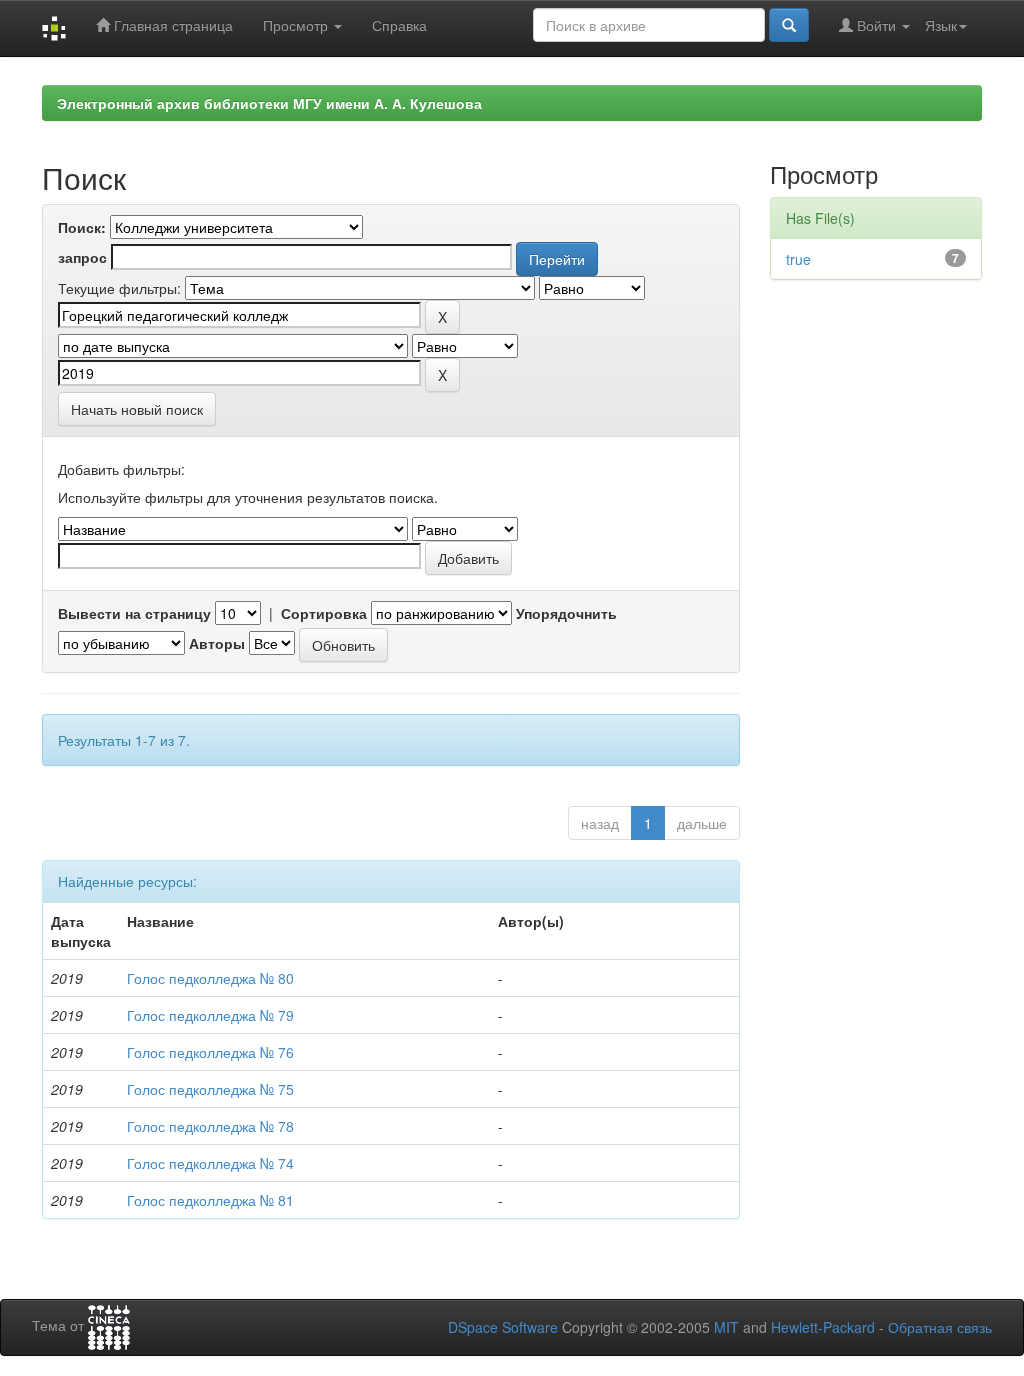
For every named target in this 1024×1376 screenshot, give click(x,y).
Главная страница (171, 25)
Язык (941, 25)
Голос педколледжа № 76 (210, 1052)
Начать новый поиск (137, 409)
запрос (82, 257)
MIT (726, 1327)
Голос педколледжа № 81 (210, 1200)
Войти (876, 25)
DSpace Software (503, 1327)
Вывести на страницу (134, 613)
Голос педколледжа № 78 (210, 1126)
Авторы (217, 643)
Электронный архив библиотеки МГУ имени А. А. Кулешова (269, 103)
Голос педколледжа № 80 (210, 978)
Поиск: (82, 227)
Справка (399, 25)
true (798, 259)
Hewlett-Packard (823, 1327)
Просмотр (297, 25)
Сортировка (324, 613)
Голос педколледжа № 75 (210, 1089)
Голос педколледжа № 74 (210, 1163)
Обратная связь (940, 1327)
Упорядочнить (566, 613)
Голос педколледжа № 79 (210, 1015)
